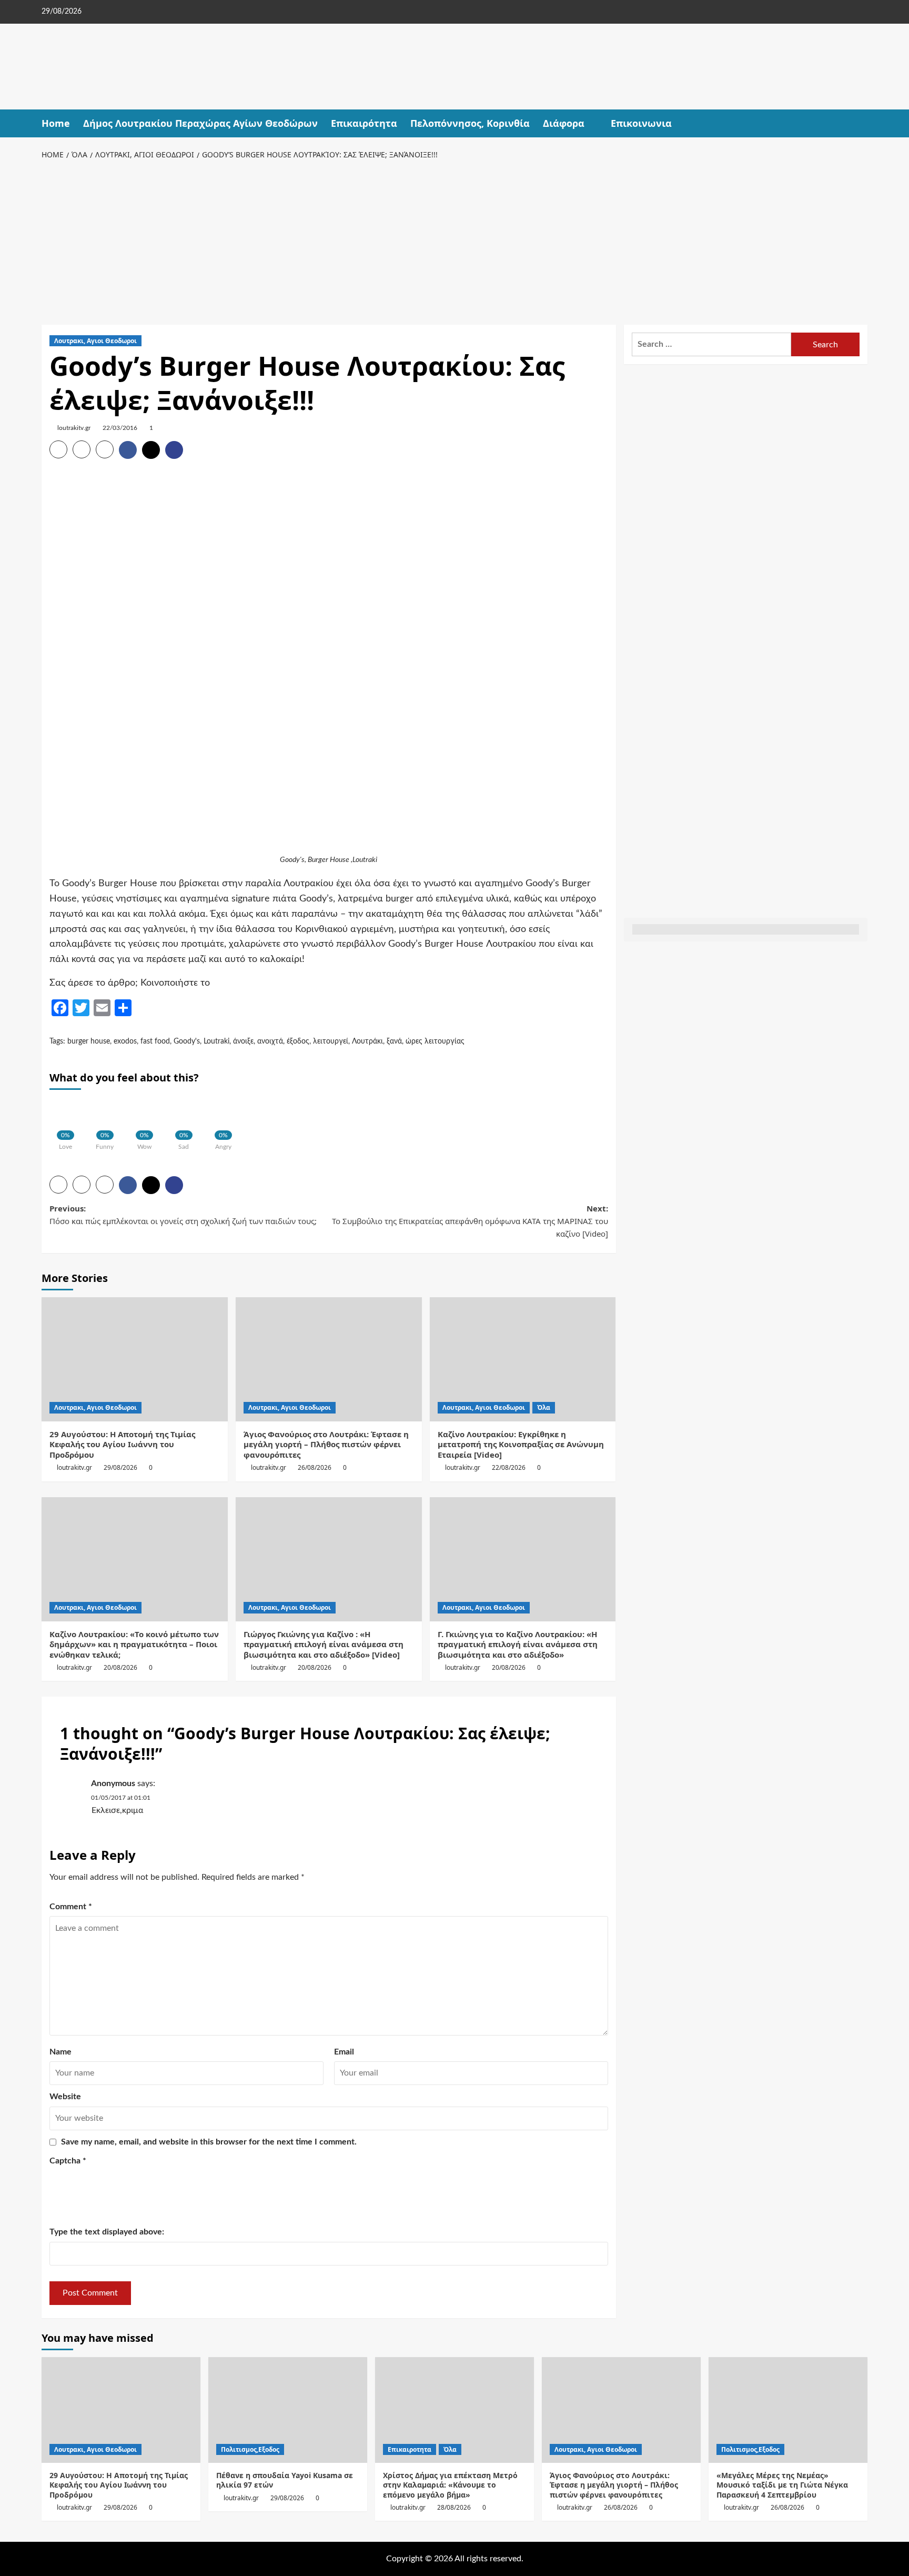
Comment (71, 1907)
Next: (469, 1221)
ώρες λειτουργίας (435, 1041)
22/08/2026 (509, 1467)
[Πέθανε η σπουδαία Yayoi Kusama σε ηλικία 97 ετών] (288, 2410)
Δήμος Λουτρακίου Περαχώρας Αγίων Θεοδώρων (200, 123)
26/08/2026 (315, 1467)
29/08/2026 (120, 1467)
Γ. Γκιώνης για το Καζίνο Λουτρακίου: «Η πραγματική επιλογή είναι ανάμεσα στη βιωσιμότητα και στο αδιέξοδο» (518, 1644)
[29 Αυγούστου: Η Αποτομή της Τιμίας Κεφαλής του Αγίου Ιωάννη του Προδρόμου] (135, 1359)
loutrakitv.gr (74, 428)
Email (344, 2052)
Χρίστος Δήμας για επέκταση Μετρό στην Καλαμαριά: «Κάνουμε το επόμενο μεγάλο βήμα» (450, 2485)
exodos (125, 1041)
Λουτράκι (367, 1041)
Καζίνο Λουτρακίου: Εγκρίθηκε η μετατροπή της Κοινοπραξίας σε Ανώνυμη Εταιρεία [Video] (521, 1444)
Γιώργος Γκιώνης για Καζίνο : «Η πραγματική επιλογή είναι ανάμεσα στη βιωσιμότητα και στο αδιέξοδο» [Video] (324, 1644)
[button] (861, 123)
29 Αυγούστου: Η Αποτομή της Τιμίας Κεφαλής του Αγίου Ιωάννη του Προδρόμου (122, 1444)
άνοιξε (243, 1041)
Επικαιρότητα (364, 123)
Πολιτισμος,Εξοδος (250, 2449)
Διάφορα (564, 123)
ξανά (394, 1041)
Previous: (183, 1215)
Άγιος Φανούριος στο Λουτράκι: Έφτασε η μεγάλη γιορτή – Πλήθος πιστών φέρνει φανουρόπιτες (326, 1444)
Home (56, 123)
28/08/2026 (454, 2507)
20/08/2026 (120, 1667)
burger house (89, 1041)
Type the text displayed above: (107, 2232)
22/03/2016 (120, 428)
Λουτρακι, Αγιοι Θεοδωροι (95, 341)
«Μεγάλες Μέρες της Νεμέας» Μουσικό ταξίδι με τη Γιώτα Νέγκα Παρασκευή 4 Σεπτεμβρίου (782, 2485)
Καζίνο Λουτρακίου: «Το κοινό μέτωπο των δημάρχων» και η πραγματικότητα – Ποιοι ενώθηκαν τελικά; (134, 1644)
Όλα (544, 1407)
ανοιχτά (270, 1041)
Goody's (187, 1041)
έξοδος (298, 1041)
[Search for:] (711, 344)
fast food (155, 1041)
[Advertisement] (454, 240)
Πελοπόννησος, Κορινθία (470, 123)
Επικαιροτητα (410, 2449)
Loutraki (216, 1041)
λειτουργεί (331, 1041)
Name (60, 2052)
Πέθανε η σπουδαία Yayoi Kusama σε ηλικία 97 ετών (285, 2480)
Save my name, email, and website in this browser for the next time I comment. (209, 2142)
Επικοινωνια (641, 123)
